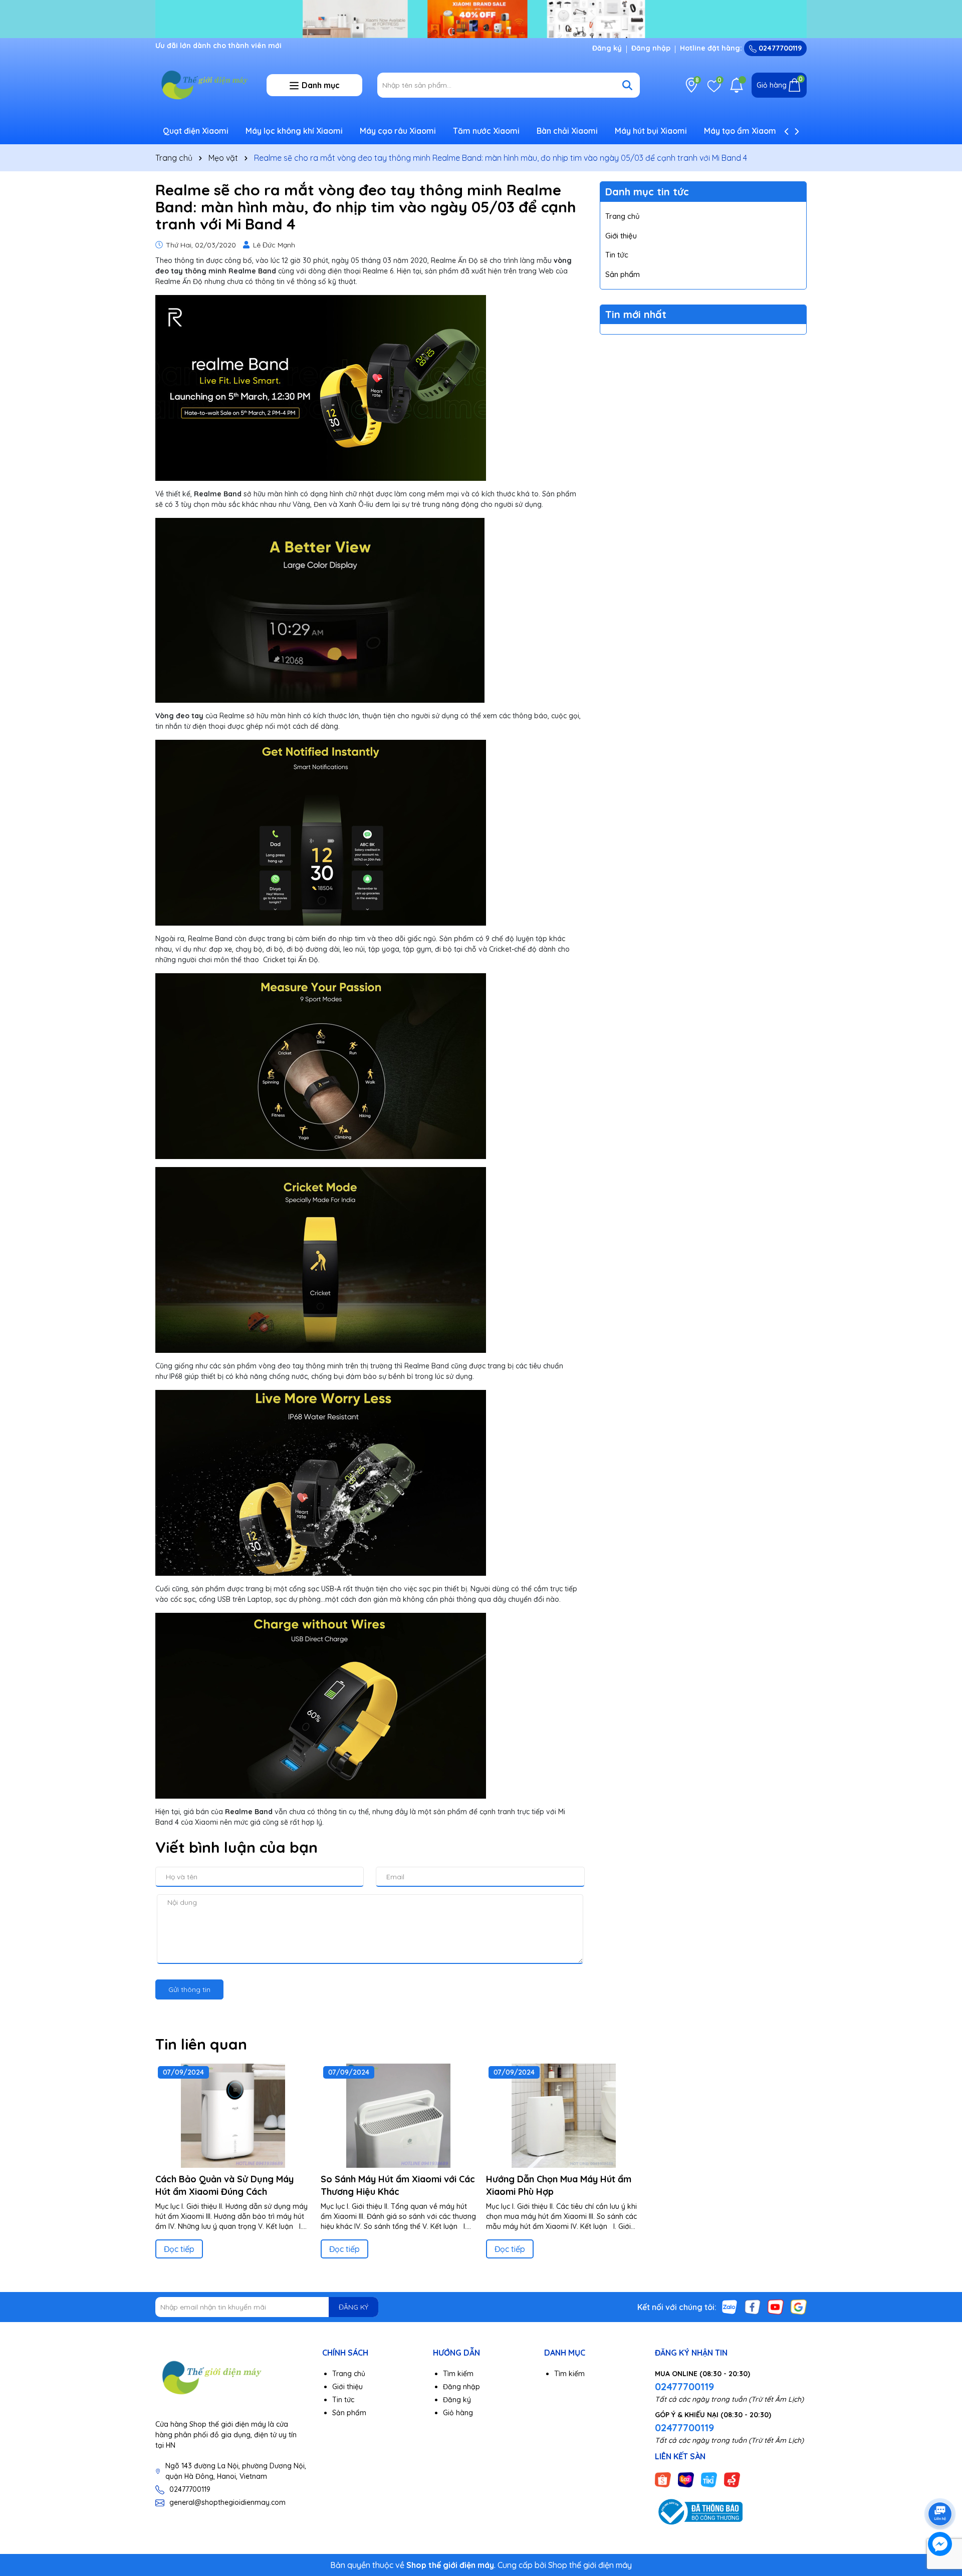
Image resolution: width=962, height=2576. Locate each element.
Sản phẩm (623, 274)
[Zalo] (730, 2307)
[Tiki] (709, 2479)
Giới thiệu (621, 236)
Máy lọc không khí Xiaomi (294, 131)
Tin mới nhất (636, 314)
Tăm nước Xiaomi (486, 131)
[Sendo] (732, 2479)
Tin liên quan (201, 2044)
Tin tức (617, 255)
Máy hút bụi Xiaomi (651, 131)
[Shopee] (663, 2479)
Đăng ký (607, 48)
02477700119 (779, 48)
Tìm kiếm (458, 2374)
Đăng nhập (651, 48)
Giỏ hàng (458, 2413)
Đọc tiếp (179, 2249)
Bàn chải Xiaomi (567, 131)
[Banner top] (481, 18)
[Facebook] (753, 2307)
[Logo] (203, 85)
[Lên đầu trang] (940, 2486)
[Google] (799, 2307)
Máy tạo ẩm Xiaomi (741, 131)
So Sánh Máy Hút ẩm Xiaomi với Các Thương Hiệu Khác (398, 2185)
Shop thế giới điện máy (590, 2565)
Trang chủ (623, 216)
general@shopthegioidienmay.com (227, 2502)
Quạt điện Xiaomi (196, 131)
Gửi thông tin (189, 1989)
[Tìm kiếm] (627, 85)
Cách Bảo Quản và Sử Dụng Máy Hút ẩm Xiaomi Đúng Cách (224, 2185)
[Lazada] (686, 2479)
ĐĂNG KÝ (353, 2307)
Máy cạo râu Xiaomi (398, 131)
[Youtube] (776, 2307)
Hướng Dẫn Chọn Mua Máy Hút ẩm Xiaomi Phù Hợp (559, 2185)
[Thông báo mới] (737, 85)
